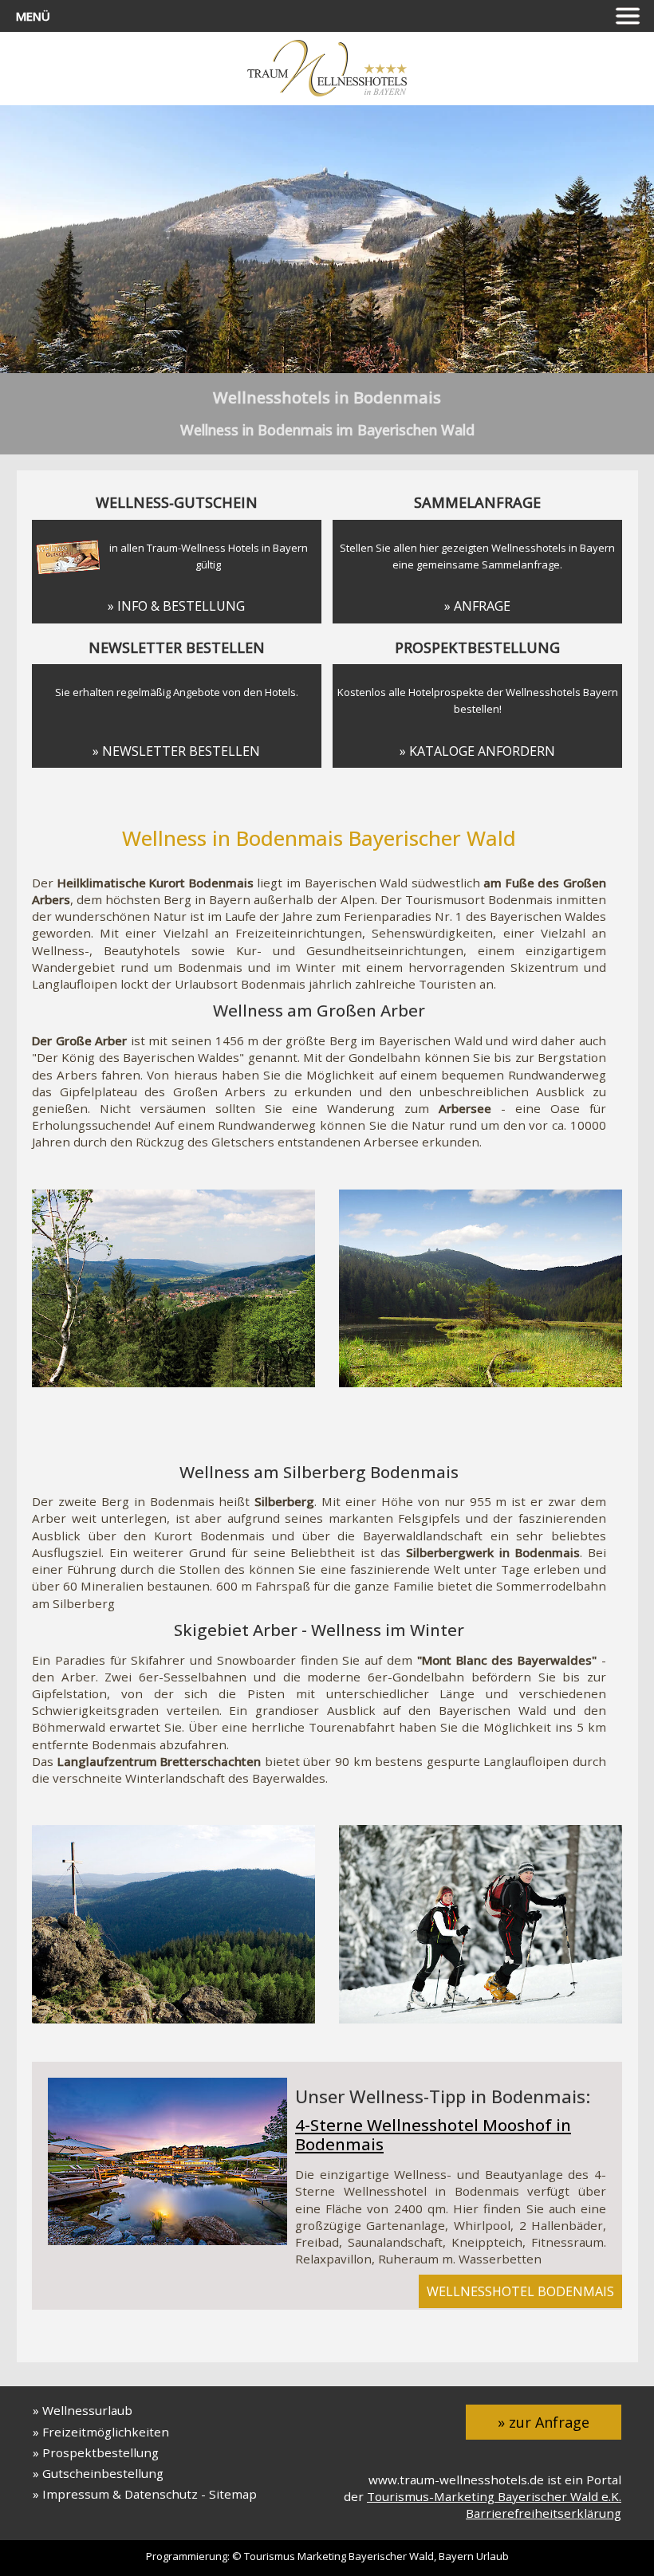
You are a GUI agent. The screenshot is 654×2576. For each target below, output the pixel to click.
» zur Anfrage (544, 2422)
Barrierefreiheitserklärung (544, 2513)
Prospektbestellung (100, 2452)
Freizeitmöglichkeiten (106, 2432)
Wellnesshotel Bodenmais (520, 2291)
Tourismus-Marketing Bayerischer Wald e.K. (494, 2496)
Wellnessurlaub (87, 2410)
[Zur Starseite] (327, 92)
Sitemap (233, 2494)
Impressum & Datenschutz (120, 2494)
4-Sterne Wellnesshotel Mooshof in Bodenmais (433, 2135)
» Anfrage (477, 606)
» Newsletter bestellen (176, 751)
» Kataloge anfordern (477, 751)
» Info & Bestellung (176, 606)
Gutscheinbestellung (103, 2473)
